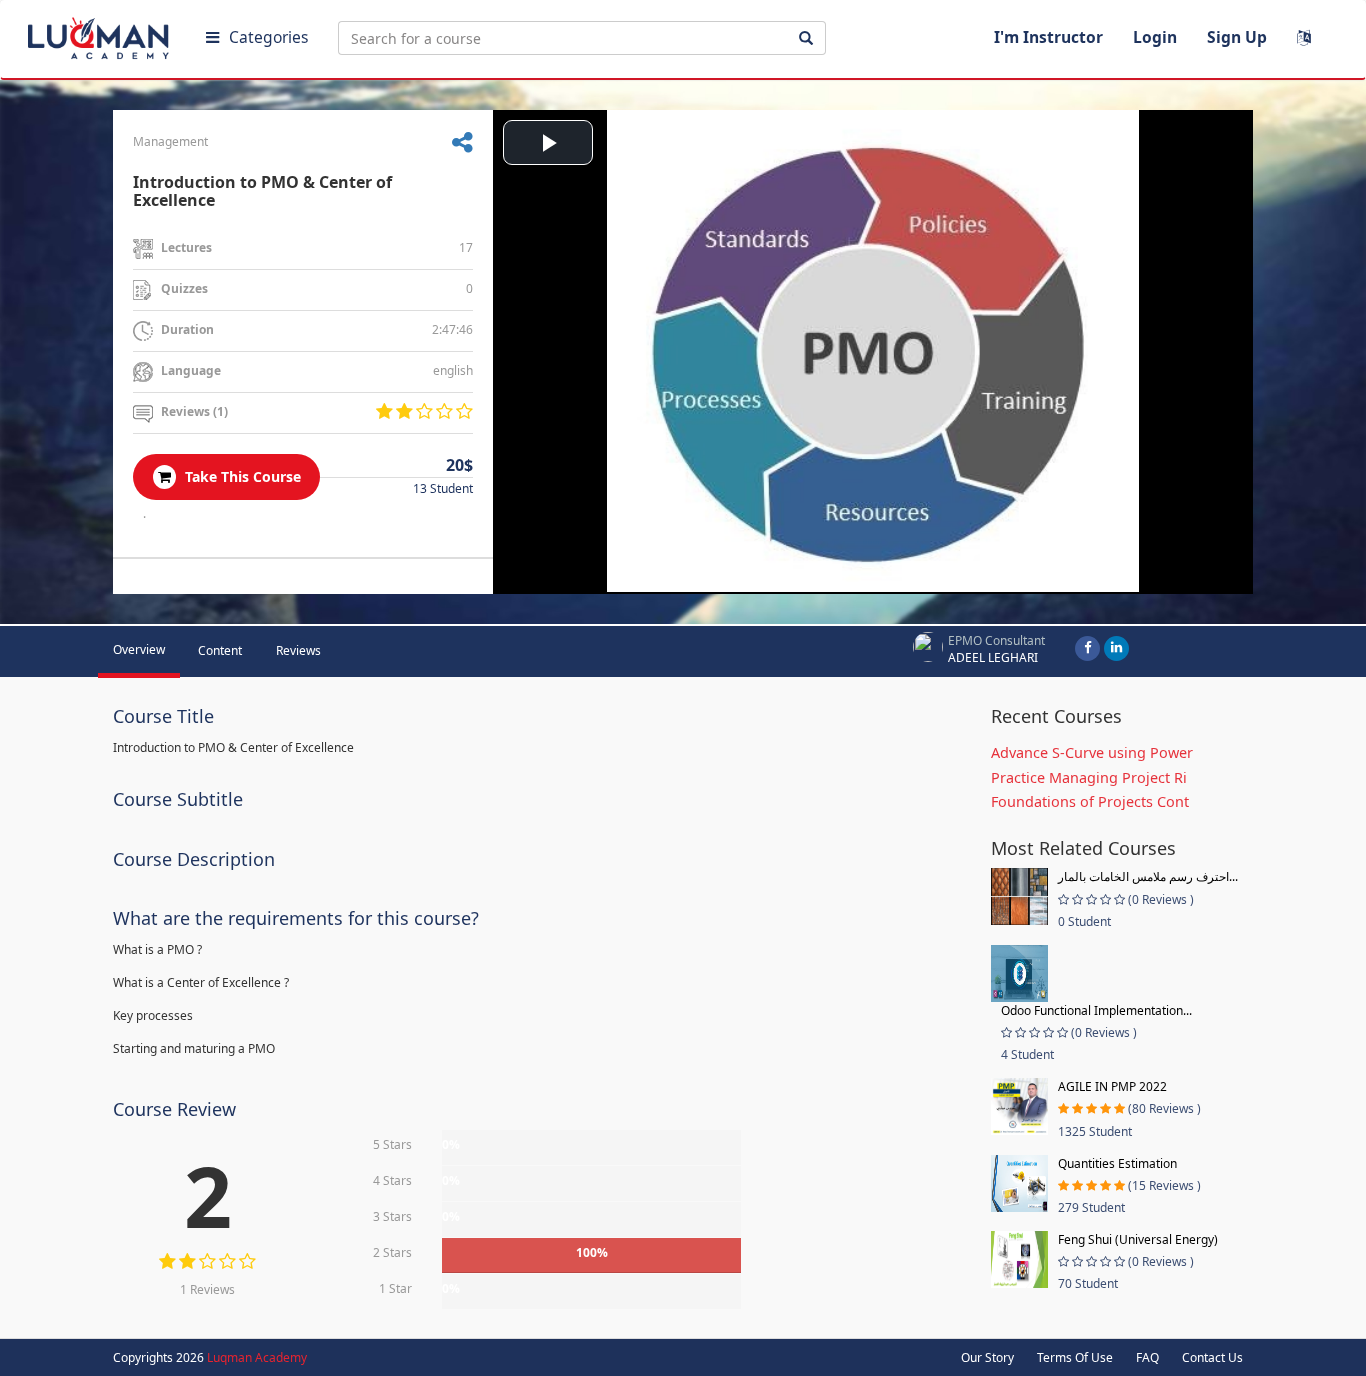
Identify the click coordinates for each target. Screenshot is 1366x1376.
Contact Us (1212, 1357)
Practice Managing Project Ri (1089, 777)
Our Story (987, 1357)
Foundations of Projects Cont (1090, 801)
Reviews (298, 650)
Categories (268, 37)
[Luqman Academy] (101, 34)
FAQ (1147, 1357)
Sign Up (1237, 37)
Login (1155, 37)
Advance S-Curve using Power (1092, 752)
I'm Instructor (1048, 37)
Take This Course (241, 476)
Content (220, 650)
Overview (139, 649)
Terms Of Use (1075, 1357)
